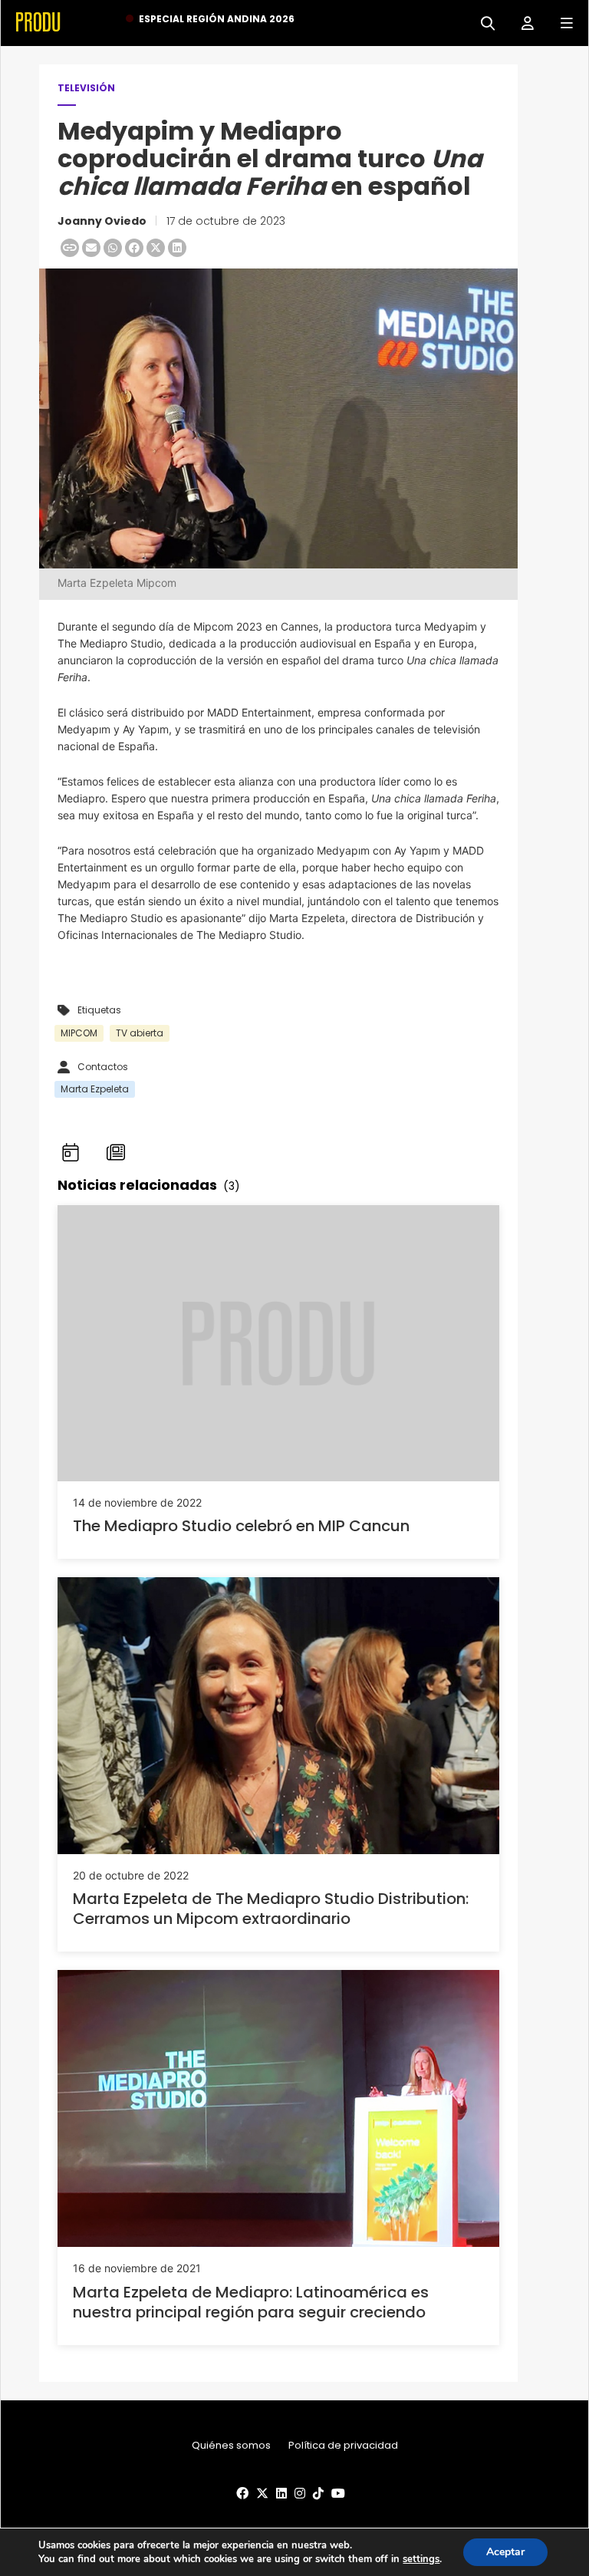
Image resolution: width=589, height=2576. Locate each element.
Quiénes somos (231, 2445)
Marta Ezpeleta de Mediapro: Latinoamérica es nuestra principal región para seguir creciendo (251, 2302)
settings (421, 2559)
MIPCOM (79, 1033)
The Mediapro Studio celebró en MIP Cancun (241, 1526)
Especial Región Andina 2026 (217, 19)
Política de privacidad (343, 2445)
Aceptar (505, 2552)
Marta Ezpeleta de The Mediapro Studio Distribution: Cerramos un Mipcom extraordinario (271, 1909)
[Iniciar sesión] (522, 22)
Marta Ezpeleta (95, 1089)
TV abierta (140, 1033)
